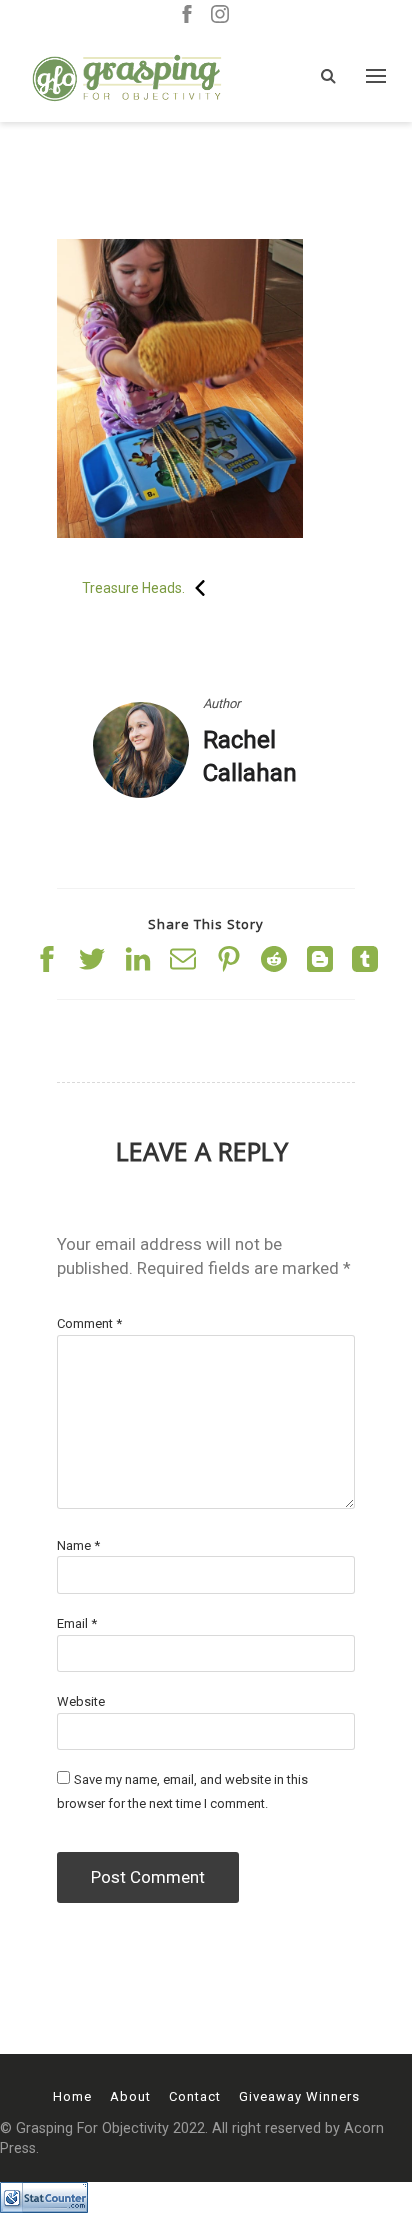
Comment (89, 1323)
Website (81, 1701)
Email (77, 1623)
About (130, 2096)
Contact (195, 2096)
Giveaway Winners (299, 2096)
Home (72, 2096)
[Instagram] (220, 15)
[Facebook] (187, 15)
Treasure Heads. (133, 588)
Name (78, 1545)
